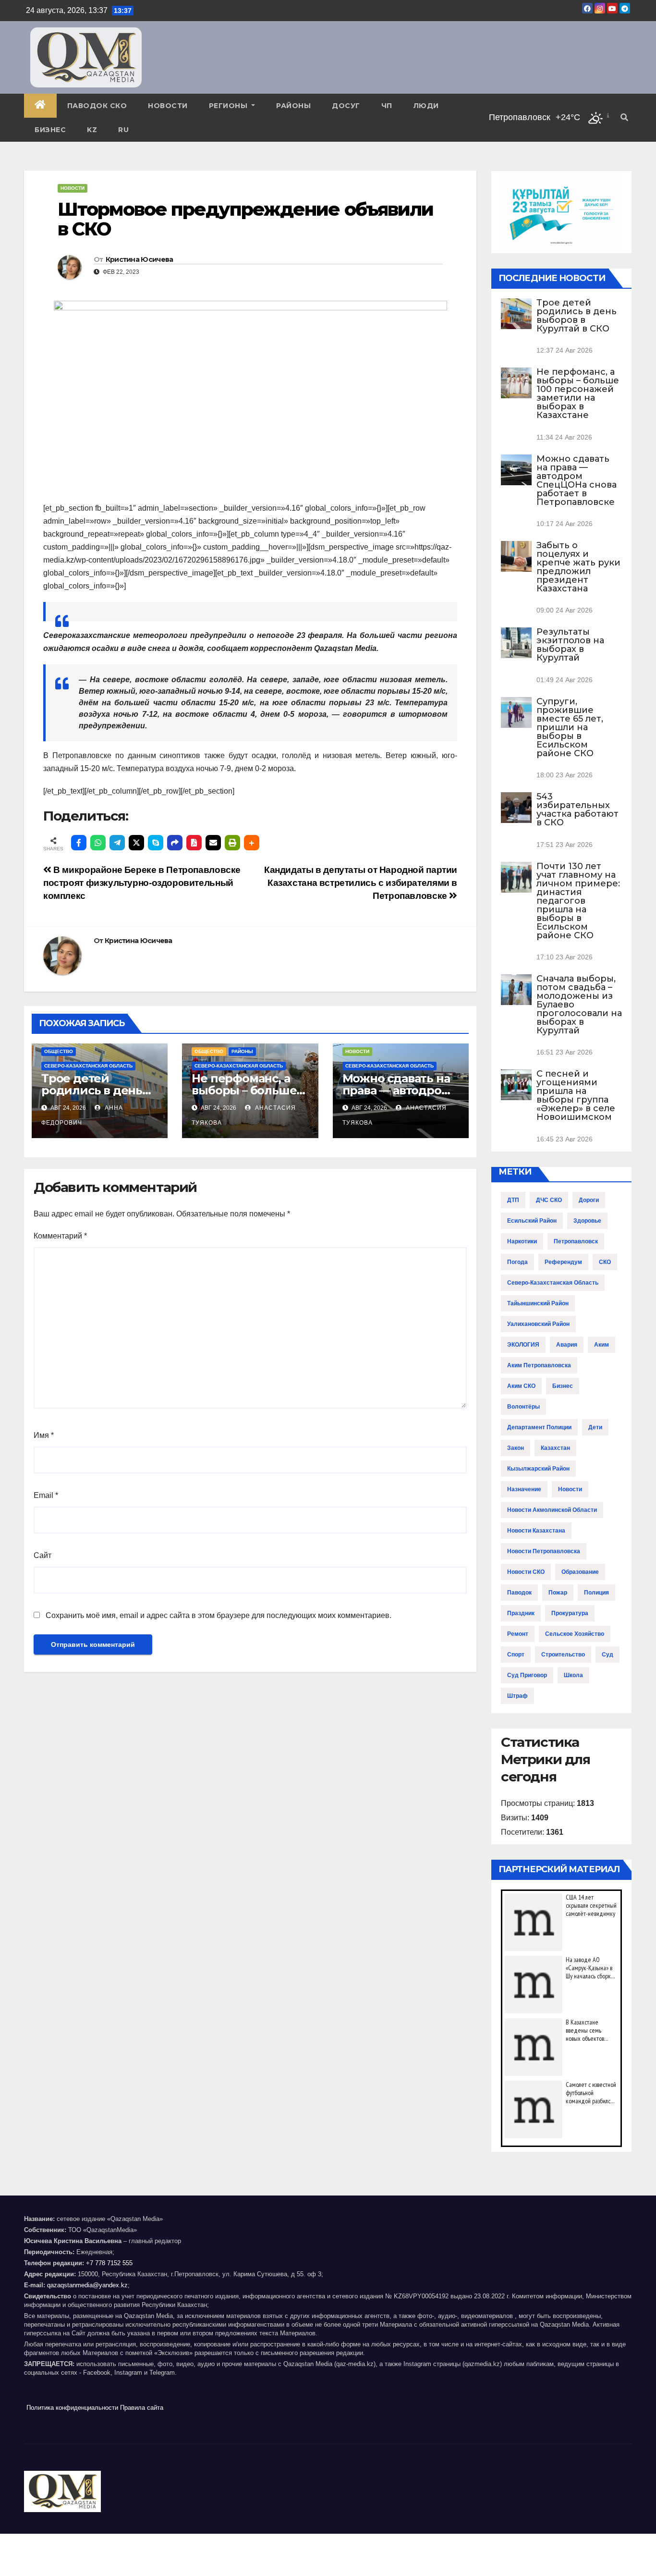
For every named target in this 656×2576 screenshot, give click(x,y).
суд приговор (527, 1675)
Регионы (229, 106)
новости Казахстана (536, 1531)
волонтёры (523, 1407)
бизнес (563, 1386)
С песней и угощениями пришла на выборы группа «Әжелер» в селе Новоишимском (576, 1095)
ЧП (387, 106)
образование (580, 1572)
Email (46, 1495)
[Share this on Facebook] (79, 843)
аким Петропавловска (539, 1365)
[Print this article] (232, 843)
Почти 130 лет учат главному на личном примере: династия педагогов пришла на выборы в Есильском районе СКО (578, 901)
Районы (293, 106)
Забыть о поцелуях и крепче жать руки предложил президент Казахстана (578, 567)
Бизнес (50, 130)
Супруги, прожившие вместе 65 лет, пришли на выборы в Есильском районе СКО (570, 727)
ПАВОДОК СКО (97, 106)
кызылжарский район (538, 1469)
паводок (519, 1593)
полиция (596, 1593)
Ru (123, 130)
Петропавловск (576, 1241)
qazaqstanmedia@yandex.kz (87, 2285)
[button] (624, 117)
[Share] (175, 843)
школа (573, 1675)
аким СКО (521, 1386)
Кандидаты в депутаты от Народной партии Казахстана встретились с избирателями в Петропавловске (361, 883)
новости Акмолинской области (552, 1510)
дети (595, 1427)
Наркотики (522, 1241)
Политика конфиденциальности (72, 2408)
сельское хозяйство (575, 1634)
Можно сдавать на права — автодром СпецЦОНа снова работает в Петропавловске (577, 480)
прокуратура (570, 1613)
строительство (563, 1655)
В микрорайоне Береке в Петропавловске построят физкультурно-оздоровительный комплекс (142, 883)
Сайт (43, 1555)
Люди (426, 106)
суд (607, 1655)
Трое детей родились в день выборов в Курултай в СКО (577, 316)
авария (567, 1345)
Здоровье (587, 1221)
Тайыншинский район (538, 1303)
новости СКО (526, 1572)
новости (570, 1489)
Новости (168, 106)
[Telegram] (117, 843)
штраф (517, 1696)
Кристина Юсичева (140, 259)
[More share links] (252, 843)
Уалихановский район (538, 1324)
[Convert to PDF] (194, 843)
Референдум (563, 1262)
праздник (521, 1613)
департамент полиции (539, 1427)
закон (516, 1448)
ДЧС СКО (549, 1200)
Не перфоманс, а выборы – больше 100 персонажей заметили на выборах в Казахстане (578, 393)
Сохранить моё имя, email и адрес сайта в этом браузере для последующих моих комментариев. (219, 1615)
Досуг (346, 106)
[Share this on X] (136, 843)
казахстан (555, 1448)
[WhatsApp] (98, 843)
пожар (558, 1593)
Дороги (589, 1200)
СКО (605, 1262)
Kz (92, 130)
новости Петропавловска (544, 1551)
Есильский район (532, 1221)
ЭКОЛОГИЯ (523, 1345)
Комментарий (60, 1236)
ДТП (513, 1200)
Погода (517, 1262)
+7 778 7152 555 (109, 2263)
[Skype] (156, 843)
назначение (524, 1489)
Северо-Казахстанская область (88, 1066)
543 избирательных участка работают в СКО (577, 810)
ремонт (518, 1634)
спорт (516, 1655)
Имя (44, 1435)
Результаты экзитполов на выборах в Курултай (570, 645)
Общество (59, 1051)
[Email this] (213, 843)
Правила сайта (142, 2408)
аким (601, 1345)
